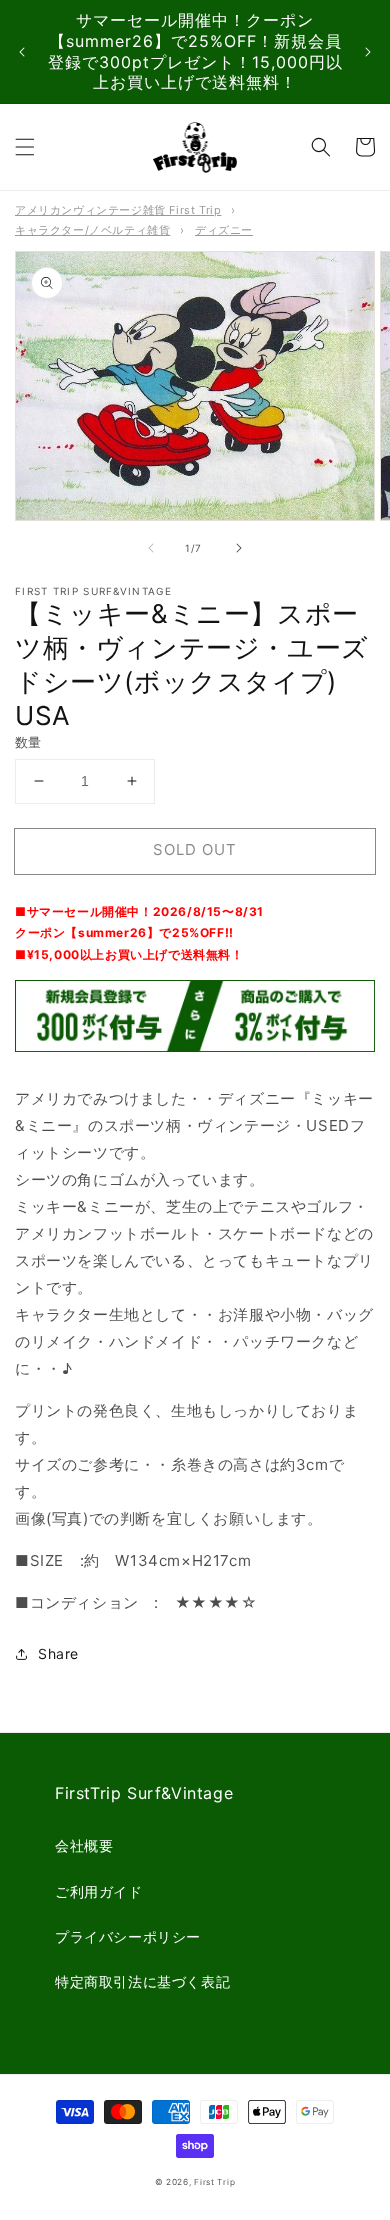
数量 (28, 742)
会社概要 (84, 1845)
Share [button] (58, 1653)
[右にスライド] (239, 548)
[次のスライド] (368, 52)
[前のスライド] (22, 52)
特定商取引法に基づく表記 (142, 1981)
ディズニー (224, 230)
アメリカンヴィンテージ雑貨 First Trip (118, 210)
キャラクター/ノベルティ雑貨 (92, 230)
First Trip (214, 2182)
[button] (25, 147)
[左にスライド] (151, 548)
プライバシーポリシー (128, 1936)
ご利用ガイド (99, 1891)
